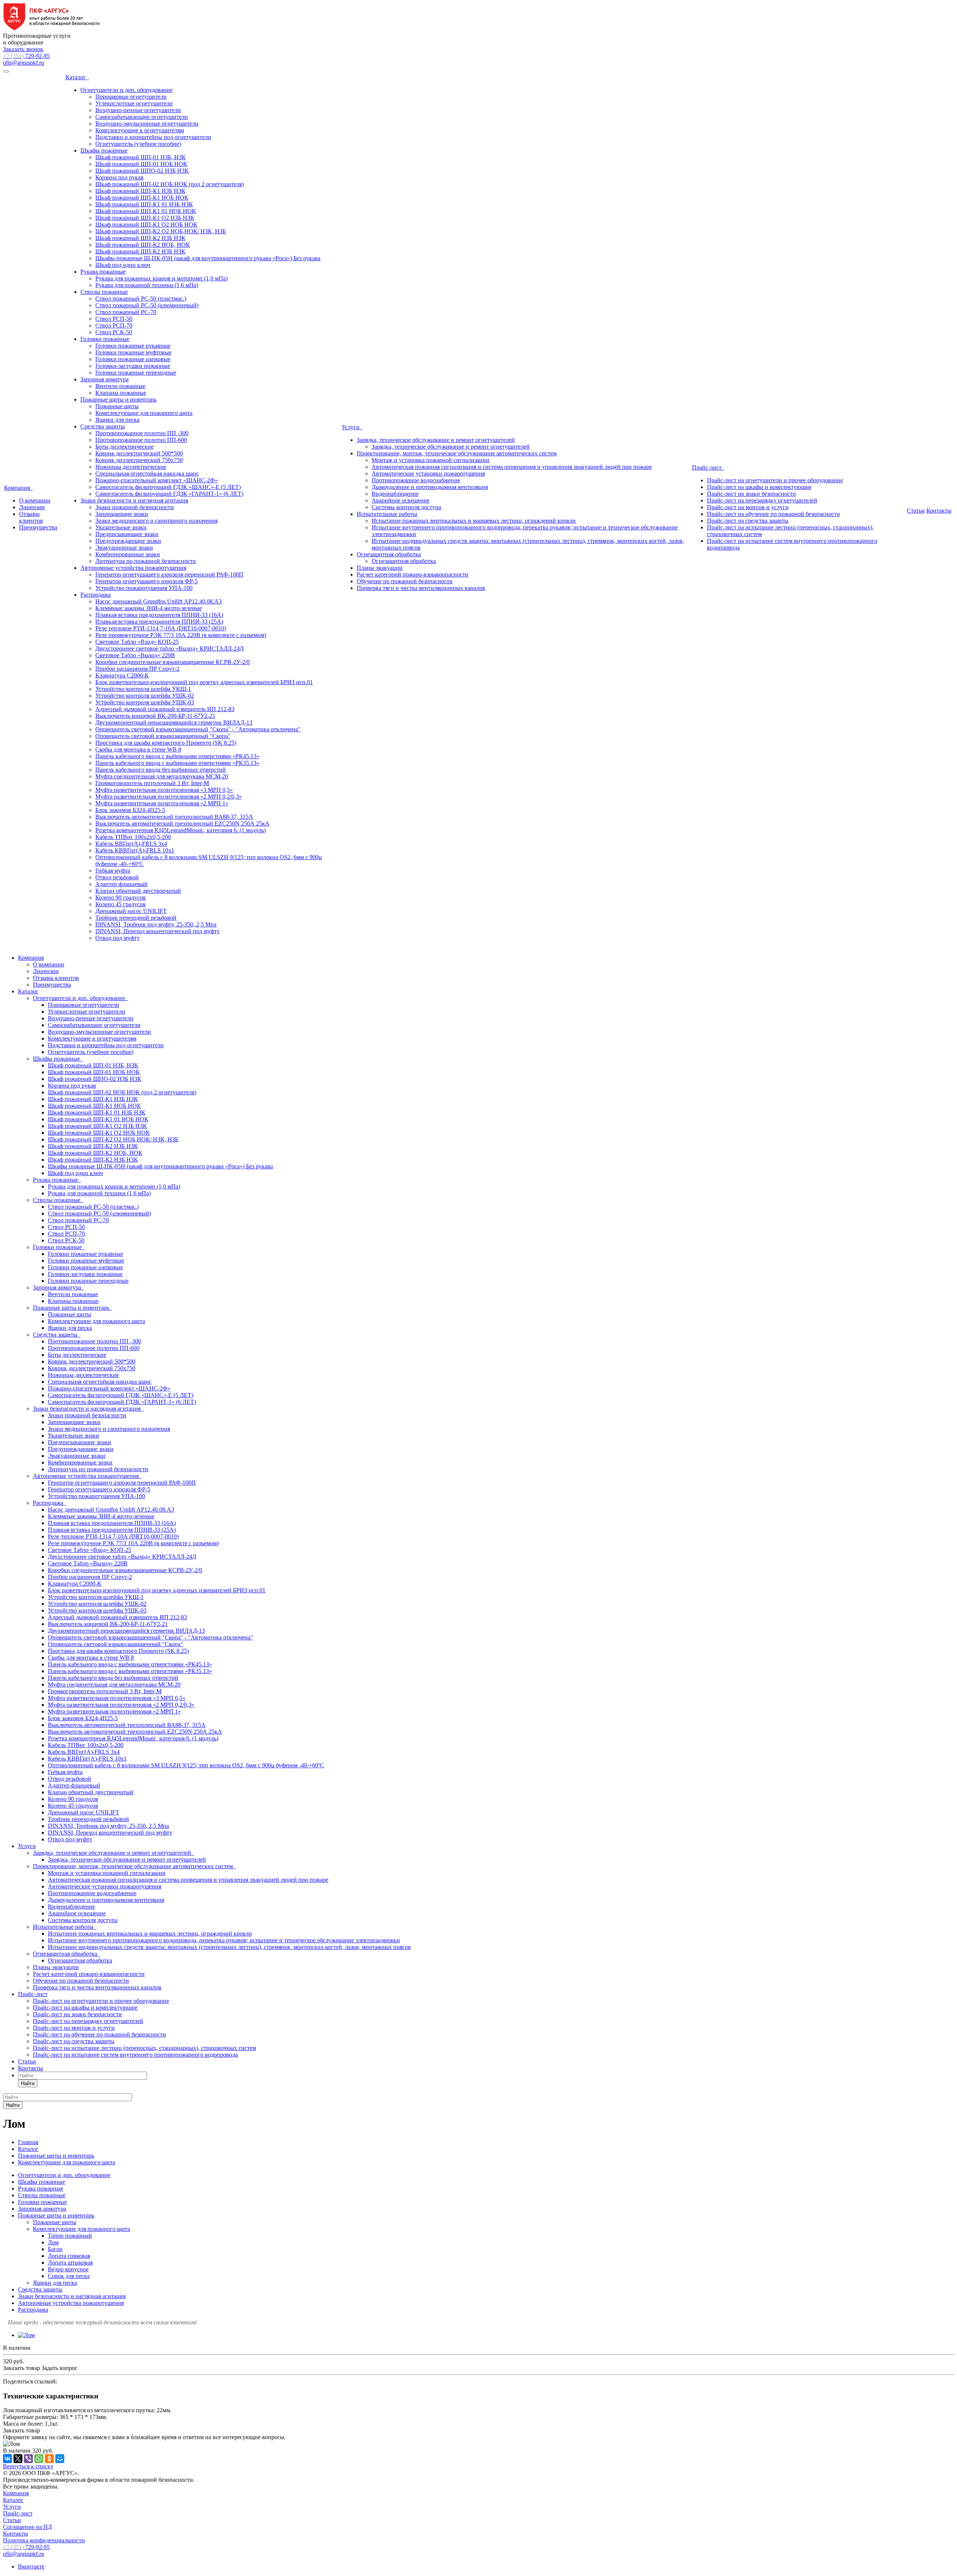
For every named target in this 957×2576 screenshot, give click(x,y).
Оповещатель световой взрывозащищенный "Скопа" (163, 736)
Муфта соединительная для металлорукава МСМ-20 (162, 776)
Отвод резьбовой (117, 877)
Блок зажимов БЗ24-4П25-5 (130, 810)
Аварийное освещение (401, 500)
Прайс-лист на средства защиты (748, 521)
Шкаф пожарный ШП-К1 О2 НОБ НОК (146, 225)
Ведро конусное (68, 2269)
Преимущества (38, 527)
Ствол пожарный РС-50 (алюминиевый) (147, 305)
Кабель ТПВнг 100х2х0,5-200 (133, 837)
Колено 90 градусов (121, 897)
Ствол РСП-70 (114, 325)
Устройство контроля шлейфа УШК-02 (145, 696)
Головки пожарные (105, 339)
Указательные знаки (121, 527)
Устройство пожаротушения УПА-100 (144, 588)
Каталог (77, 77)
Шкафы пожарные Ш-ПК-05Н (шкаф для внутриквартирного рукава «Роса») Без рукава (208, 258)
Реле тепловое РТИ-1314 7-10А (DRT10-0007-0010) (161, 628)
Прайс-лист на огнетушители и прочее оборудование (775, 480)
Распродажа (96, 595)
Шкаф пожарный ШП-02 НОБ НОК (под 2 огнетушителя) (170, 184)
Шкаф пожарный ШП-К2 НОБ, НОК (143, 245)
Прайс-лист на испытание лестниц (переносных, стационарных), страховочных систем (144, 2048)
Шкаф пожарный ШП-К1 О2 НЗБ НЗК (145, 218)
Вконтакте (31, 2566)
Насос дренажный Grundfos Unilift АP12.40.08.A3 (159, 601)
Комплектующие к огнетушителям (140, 130)
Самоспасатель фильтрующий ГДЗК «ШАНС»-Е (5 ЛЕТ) (168, 487)
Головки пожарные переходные (136, 373)
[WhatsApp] (39, 2459)
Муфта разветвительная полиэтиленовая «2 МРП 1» (162, 803)
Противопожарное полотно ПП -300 (142, 433)
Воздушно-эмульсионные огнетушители (147, 124)
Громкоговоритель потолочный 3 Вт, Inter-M (152, 783)
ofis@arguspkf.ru (24, 63)
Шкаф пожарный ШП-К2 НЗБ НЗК (140, 238)
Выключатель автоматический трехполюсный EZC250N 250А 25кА (182, 823)
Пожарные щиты (117, 406)
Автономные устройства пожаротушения (133, 568)
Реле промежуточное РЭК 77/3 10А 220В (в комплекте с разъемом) (181, 635)
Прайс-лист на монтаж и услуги (748, 507)
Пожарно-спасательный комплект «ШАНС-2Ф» (157, 480)
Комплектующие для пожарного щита (144, 413)
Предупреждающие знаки (128, 541)
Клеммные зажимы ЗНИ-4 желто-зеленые (149, 608)
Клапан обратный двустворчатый (138, 891)
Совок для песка (69, 2276)
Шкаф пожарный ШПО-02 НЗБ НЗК (142, 171)
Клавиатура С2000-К (122, 675)
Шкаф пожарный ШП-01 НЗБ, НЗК (141, 157)
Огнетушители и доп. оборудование (127, 90)
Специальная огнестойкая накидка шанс (147, 474)
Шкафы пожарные (104, 150)
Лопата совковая (69, 2256)
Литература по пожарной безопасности (146, 561)
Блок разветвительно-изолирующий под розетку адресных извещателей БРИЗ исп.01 (204, 682)
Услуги (352, 427)
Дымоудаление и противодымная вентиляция (430, 487)
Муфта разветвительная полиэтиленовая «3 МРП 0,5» (164, 790)
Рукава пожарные (103, 272)
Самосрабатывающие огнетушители (142, 117)
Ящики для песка (117, 420)
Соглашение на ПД (27, 2527)
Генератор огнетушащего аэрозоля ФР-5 (147, 581)
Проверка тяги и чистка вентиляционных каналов (421, 588)
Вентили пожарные (120, 386)
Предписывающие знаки (127, 534)
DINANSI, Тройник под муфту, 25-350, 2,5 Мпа (156, 924)
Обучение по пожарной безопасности (405, 581)
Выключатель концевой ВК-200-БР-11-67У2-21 (155, 716)
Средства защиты (103, 426)
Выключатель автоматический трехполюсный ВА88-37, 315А (174, 817)
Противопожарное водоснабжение (416, 480)
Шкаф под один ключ (123, 265)
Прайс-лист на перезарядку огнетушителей (762, 500)
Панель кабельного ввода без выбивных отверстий (161, 770)
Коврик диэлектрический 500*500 (139, 453)
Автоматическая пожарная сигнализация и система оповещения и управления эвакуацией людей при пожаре (512, 467)
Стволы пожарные (104, 292)
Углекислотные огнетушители (134, 103)
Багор (55, 2249)
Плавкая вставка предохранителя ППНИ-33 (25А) (159, 622)
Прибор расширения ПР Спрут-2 (137, 669)
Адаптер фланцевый (121, 884)
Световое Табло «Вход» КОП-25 (137, 642)
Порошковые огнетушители (131, 97)
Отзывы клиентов (31, 517)
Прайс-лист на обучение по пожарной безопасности (773, 514)
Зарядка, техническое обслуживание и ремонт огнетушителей (436, 440)
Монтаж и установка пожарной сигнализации (430, 460)
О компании (35, 500)
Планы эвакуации (380, 568)
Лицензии (32, 507)
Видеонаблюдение (395, 494)
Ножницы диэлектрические (131, 467)
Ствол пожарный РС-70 (126, 312)
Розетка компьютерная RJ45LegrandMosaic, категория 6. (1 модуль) (181, 830)
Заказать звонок (23, 49)
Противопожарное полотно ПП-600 (141, 440)
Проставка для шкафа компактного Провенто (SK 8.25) (166, 743)
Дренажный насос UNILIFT (131, 911)
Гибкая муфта (113, 871)
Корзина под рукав (119, 177)
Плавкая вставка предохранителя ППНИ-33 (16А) (159, 615)
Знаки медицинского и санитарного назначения (156, 521)
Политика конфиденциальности (44, 2540)
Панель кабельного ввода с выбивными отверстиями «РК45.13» (177, 756)
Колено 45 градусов (121, 904)
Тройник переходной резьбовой (136, 918)
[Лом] (26, 2335)
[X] (18, 2459)
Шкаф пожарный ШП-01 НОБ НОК (141, 164)
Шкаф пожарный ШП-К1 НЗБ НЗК (140, 191)
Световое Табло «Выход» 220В (135, 655)
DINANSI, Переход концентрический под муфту (158, 931)
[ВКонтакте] (7, 2459)
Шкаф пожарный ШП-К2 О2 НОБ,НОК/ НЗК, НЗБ (161, 231)
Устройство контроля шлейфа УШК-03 (145, 702)
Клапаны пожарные (121, 393)
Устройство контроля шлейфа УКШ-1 (143, 689)
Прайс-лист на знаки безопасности (751, 494)
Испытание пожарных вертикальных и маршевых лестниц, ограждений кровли (474, 521)
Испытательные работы (387, 514)
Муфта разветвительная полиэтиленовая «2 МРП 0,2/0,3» (169, 797)
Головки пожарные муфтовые (133, 352)
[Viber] (28, 2459)
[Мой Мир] (60, 2459)
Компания (19, 488)
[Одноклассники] (49, 2459)
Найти (28, 2083)
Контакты (939, 511)
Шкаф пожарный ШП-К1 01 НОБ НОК (146, 211)
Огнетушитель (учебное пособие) (138, 144)
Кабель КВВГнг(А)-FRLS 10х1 (135, 850)
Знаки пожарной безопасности (135, 507)
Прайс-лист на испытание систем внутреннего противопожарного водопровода (135, 2055)
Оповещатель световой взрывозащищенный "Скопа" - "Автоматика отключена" (198, 729)
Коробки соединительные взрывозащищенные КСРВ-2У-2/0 (173, 662)
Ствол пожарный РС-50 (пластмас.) (141, 299)
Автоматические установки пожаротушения (428, 474)
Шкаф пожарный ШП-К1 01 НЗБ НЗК (144, 204)
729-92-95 (26, 56)
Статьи (916, 511)
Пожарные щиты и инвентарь (119, 399)
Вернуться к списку (28, 2466)
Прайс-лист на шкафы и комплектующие (759, 487)
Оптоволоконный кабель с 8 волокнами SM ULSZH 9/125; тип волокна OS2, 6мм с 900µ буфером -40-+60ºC (186, 1765)
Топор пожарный (70, 2236)
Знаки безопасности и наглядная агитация (134, 500)
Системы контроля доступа (406, 507)
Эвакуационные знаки (124, 548)
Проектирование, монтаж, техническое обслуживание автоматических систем (457, 453)
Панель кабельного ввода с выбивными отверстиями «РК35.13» (177, 763)
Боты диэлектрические (124, 447)
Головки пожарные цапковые (133, 359)
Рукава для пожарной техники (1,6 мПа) (147, 285)
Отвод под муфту (118, 938)
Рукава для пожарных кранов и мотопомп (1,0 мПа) (161, 278)
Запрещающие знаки (122, 514)
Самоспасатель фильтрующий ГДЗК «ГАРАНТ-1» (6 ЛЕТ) (169, 494)
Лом (53, 2242)
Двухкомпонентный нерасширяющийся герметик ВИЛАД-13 (174, 723)
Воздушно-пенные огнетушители (138, 110)
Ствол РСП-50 (114, 319)
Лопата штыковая (70, 2263)
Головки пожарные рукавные (133, 346)
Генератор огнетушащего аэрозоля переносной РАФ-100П (169, 574)
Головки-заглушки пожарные (133, 366)
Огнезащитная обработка (389, 554)
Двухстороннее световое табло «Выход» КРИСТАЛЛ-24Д (170, 648)
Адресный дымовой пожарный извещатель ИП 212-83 (165, 709)
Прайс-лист (708, 468)
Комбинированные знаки (128, 554)
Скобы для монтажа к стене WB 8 (138, 749)
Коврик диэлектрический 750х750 (139, 460)
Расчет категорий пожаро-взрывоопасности (413, 574)
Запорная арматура (104, 379)
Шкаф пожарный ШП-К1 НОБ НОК (142, 198)
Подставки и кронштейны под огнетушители (153, 137)
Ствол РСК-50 (114, 332)
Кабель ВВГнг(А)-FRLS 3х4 (131, 844)
